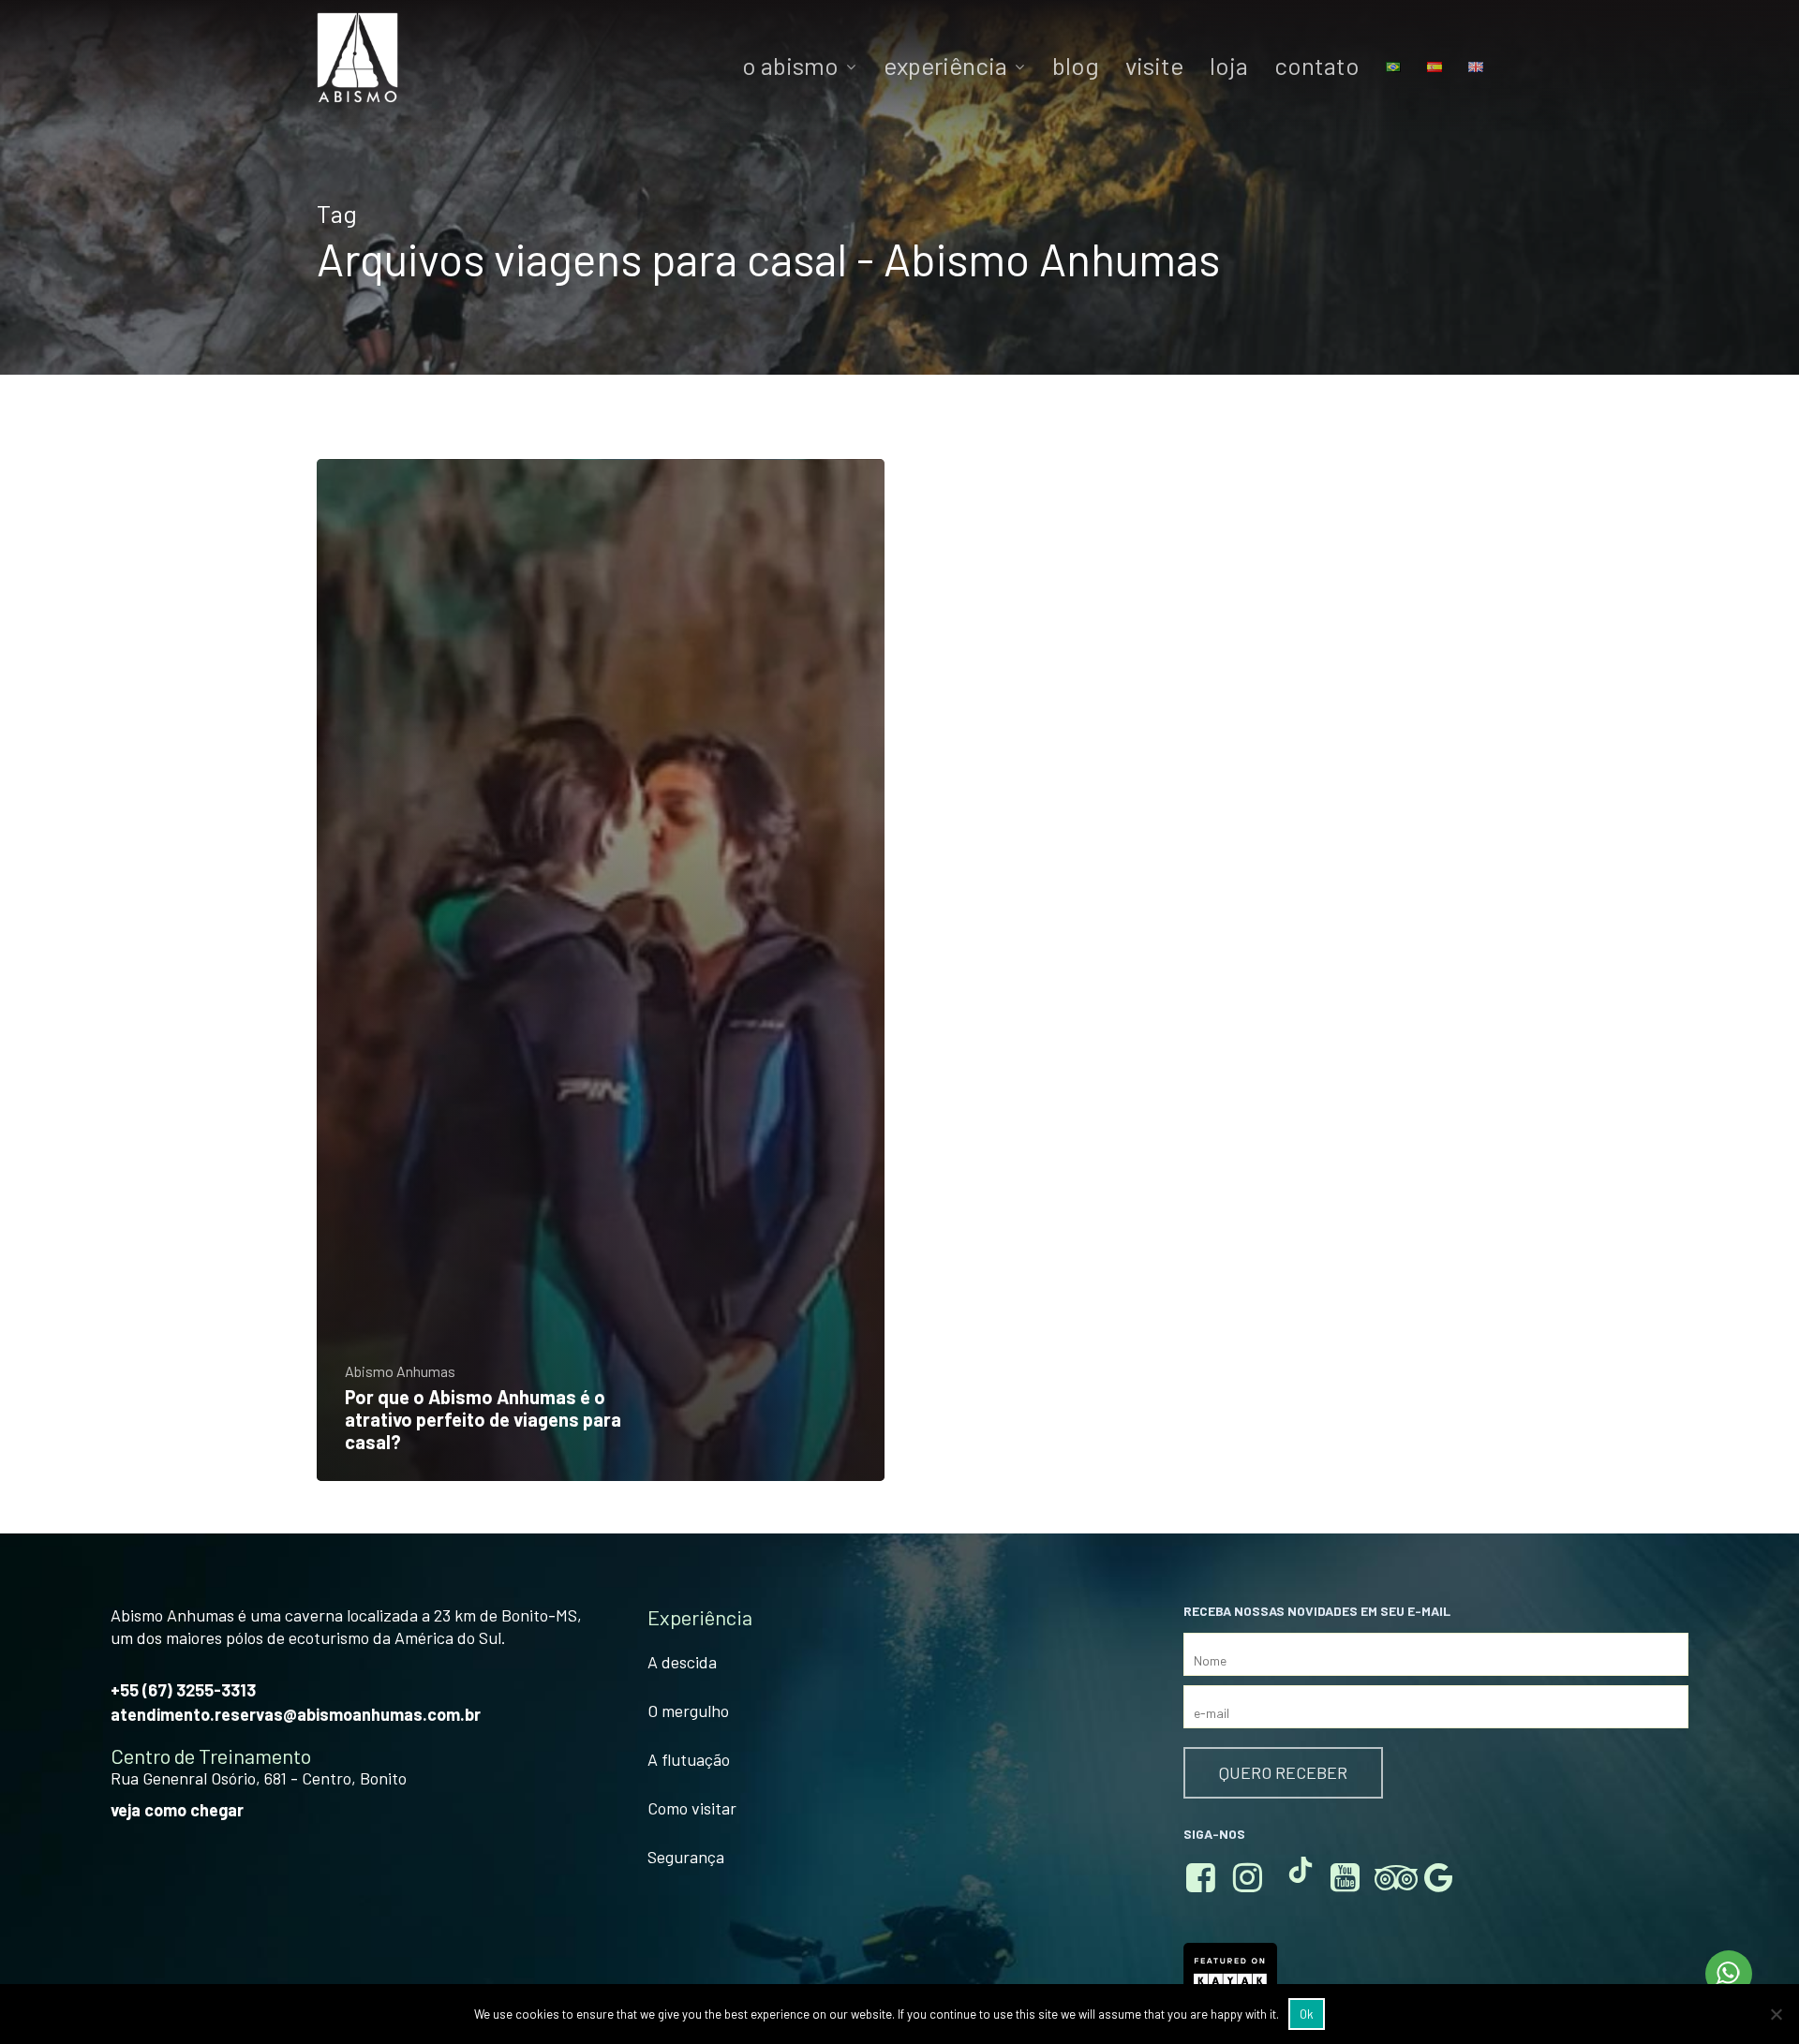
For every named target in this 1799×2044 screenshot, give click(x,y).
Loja (1229, 66)
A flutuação (689, 1759)
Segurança (686, 1857)
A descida (682, 1662)
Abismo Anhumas (400, 1371)
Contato (1317, 66)
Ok (1307, 2014)
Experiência (945, 66)
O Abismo (790, 66)
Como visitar (692, 1808)
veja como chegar (177, 1810)
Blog (1076, 66)
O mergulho (688, 1711)
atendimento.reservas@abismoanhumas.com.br (296, 1714)
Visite (1154, 66)
